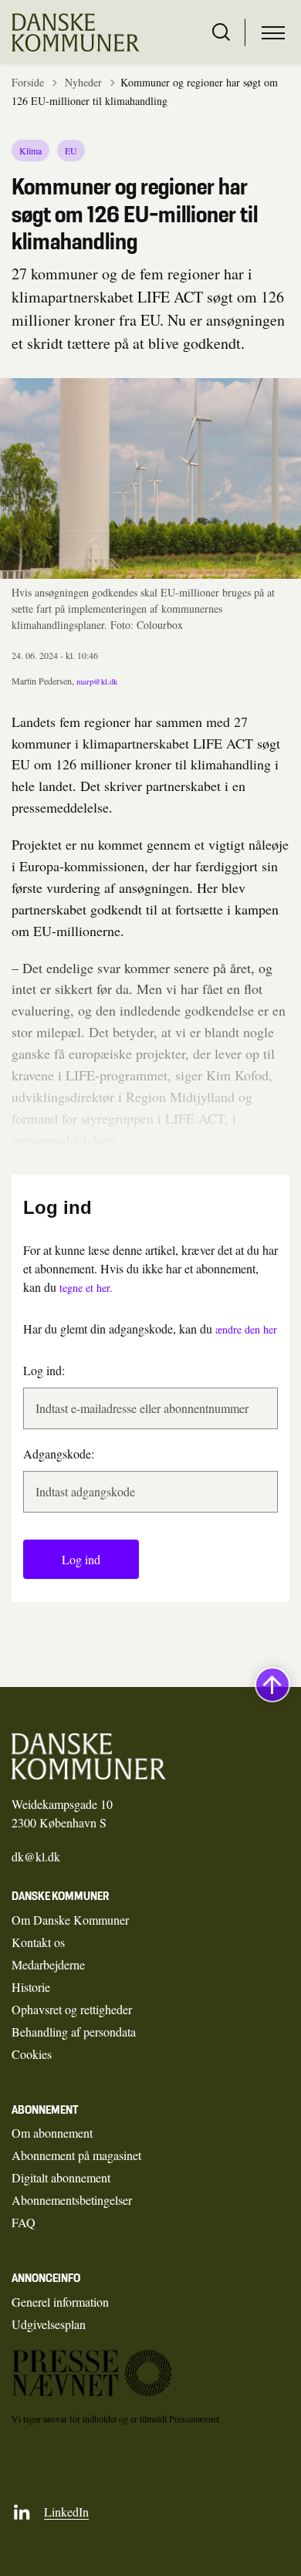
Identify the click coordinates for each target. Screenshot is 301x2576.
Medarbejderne (48, 1964)
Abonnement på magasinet (76, 2155)
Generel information (60, 2302)
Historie (31, 1987)
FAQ (24, 2222)
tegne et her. (86, 1288)
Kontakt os (38, 1942)
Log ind (81, 1559)
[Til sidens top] (272, 1685)
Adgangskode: (59, 1454)
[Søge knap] (221, 32)
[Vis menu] (273, 32)
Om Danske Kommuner (70, 1920)
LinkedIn (66, 2512)
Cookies (32, 2054)
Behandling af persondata (74, 2032)
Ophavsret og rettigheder (72, 2009)
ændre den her (246, 1329)
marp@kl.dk (97, 681)
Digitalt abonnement (61, 2177)
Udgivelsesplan (49, 2324)
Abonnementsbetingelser (72, 2200)
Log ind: (44, 1370)
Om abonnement (52, 2133)
